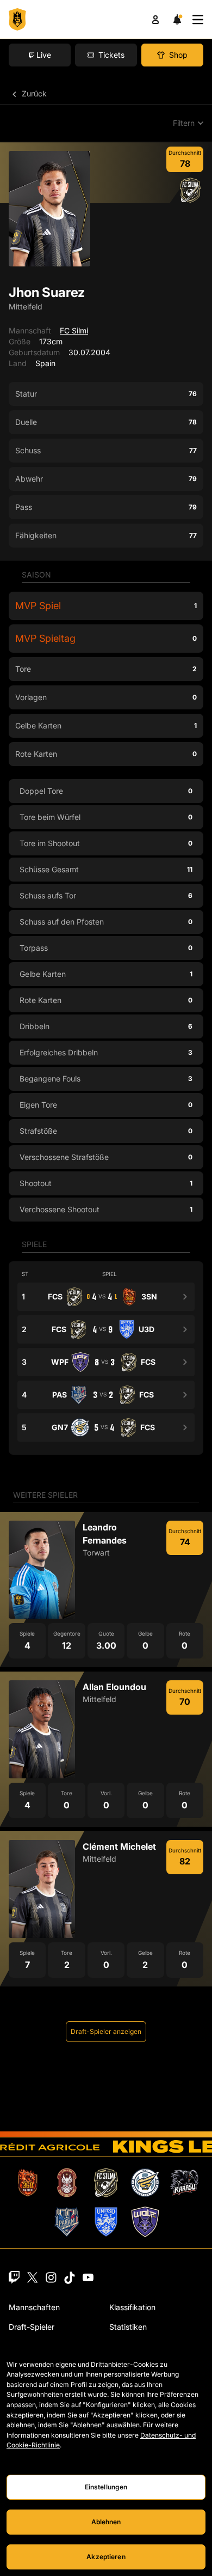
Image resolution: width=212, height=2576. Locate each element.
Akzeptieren (106, 2557)
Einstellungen (106, 2487)
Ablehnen (106, 2522)
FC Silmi (74, 330)
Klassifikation (132, 2307)
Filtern (184, 123)
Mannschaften (34, 2307)
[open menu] (198, 20)
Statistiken (128, 2327)
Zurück (33, 93)
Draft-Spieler (32, 2327)
